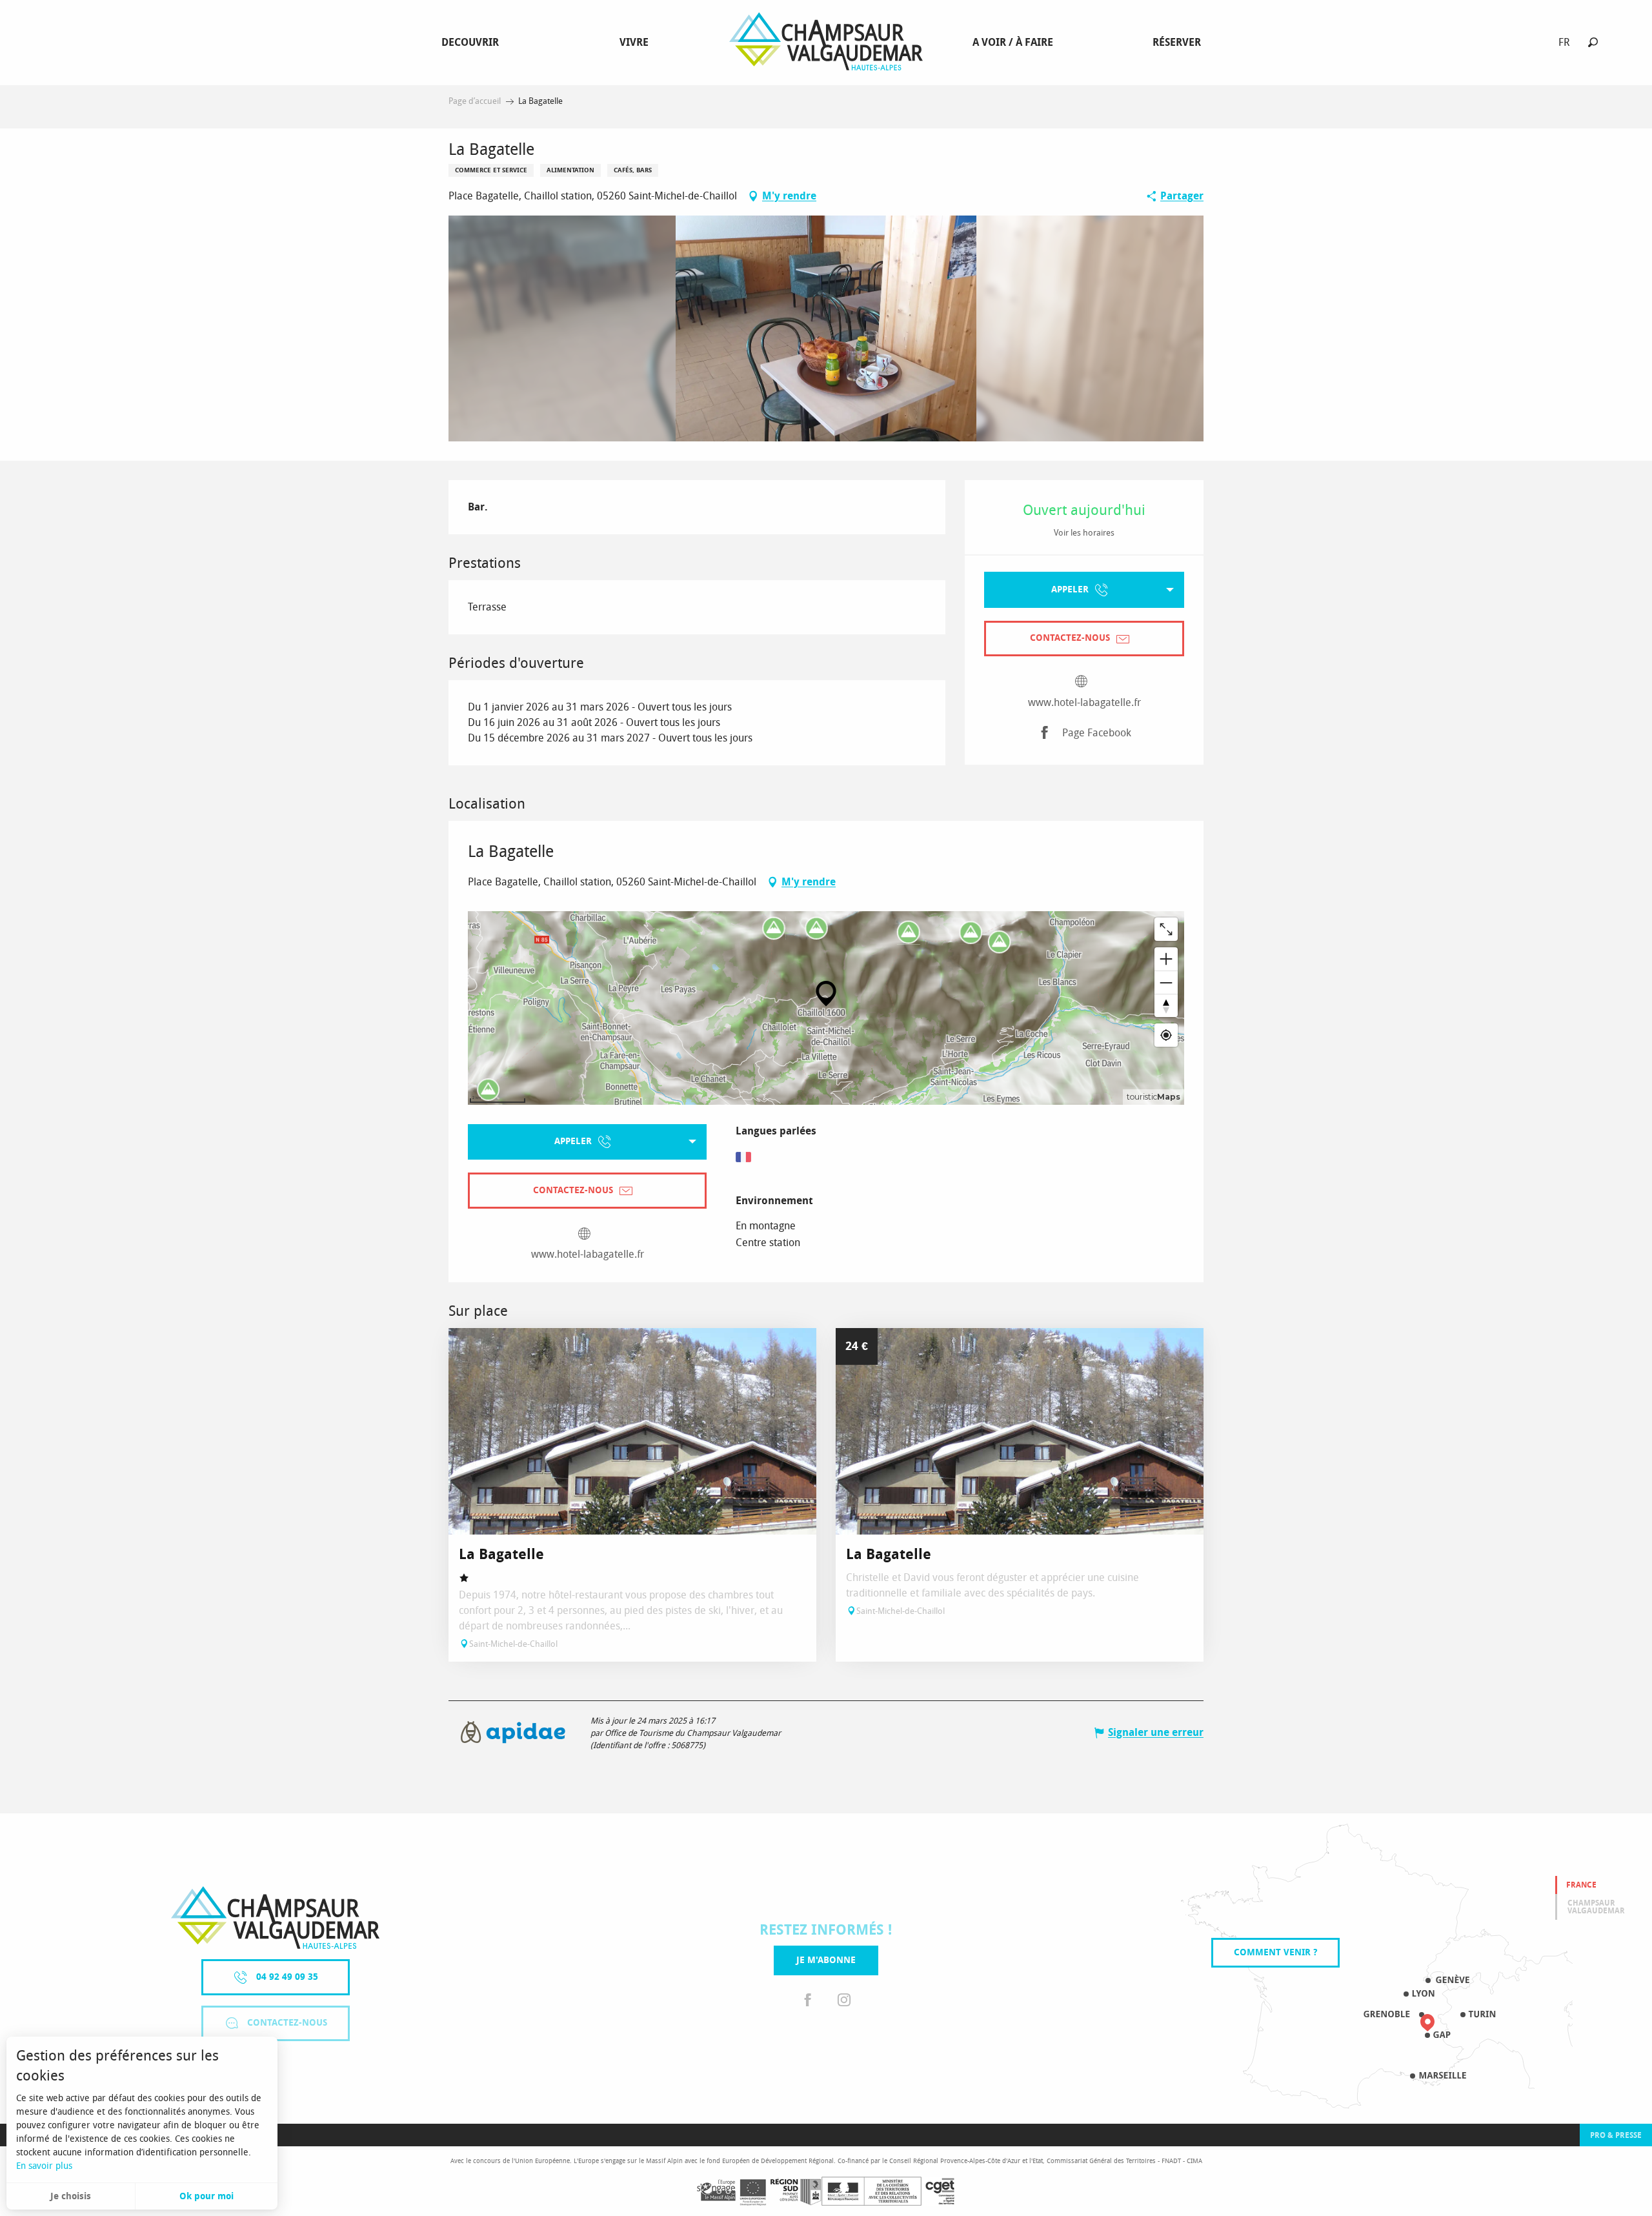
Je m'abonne (826, 1960)
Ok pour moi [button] (206, 2196)
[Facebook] (808, 2001)
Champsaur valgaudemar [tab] (1596, 1907)
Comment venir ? (1275, 1952)
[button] (1593, 42)
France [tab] (1581, 1885)
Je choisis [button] (71, 2196)
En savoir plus (44, 2166)
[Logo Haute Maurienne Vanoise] (275, 1918)
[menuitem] (473, 43)
